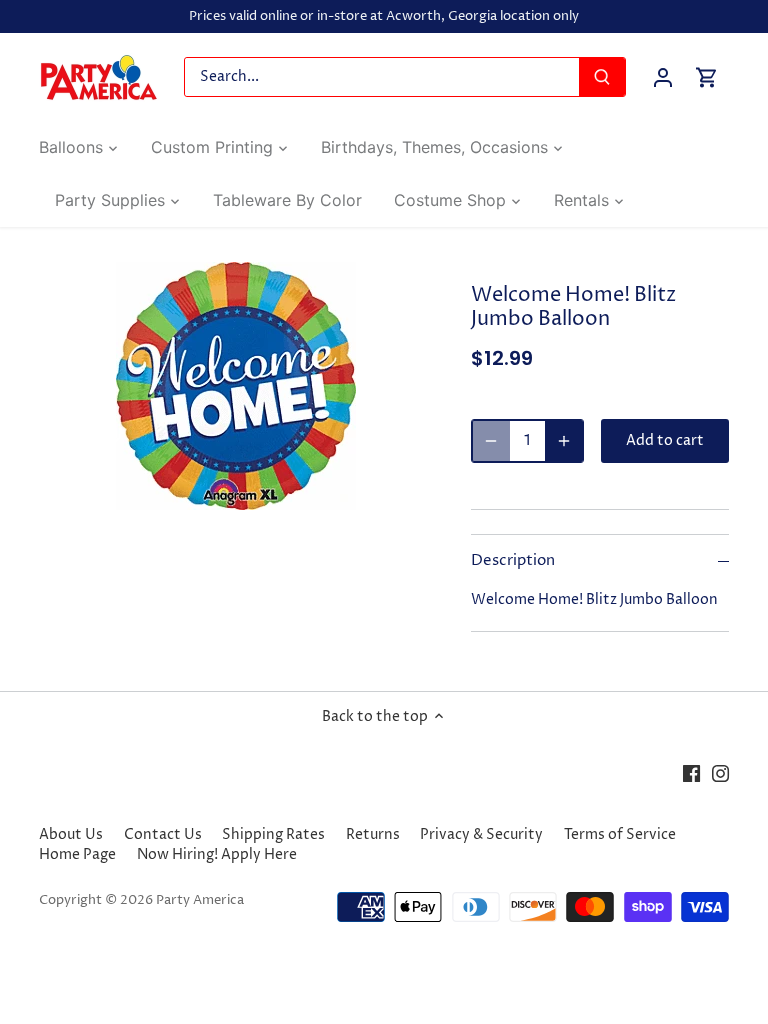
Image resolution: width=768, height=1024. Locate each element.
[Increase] (564, 441)
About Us (71, 834)
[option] (236, 386)
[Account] (663, 77)
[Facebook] (691, 774)
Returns (373, 834)
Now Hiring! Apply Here (217, 854)
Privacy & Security (481, 834)
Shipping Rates (273, 834)
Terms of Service (620, 834)
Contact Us (163, 834)
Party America (200, 900)
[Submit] (602, 77)
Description (513, 561)
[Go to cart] (707, 77)
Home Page (77, 854)
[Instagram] (720, 774)
